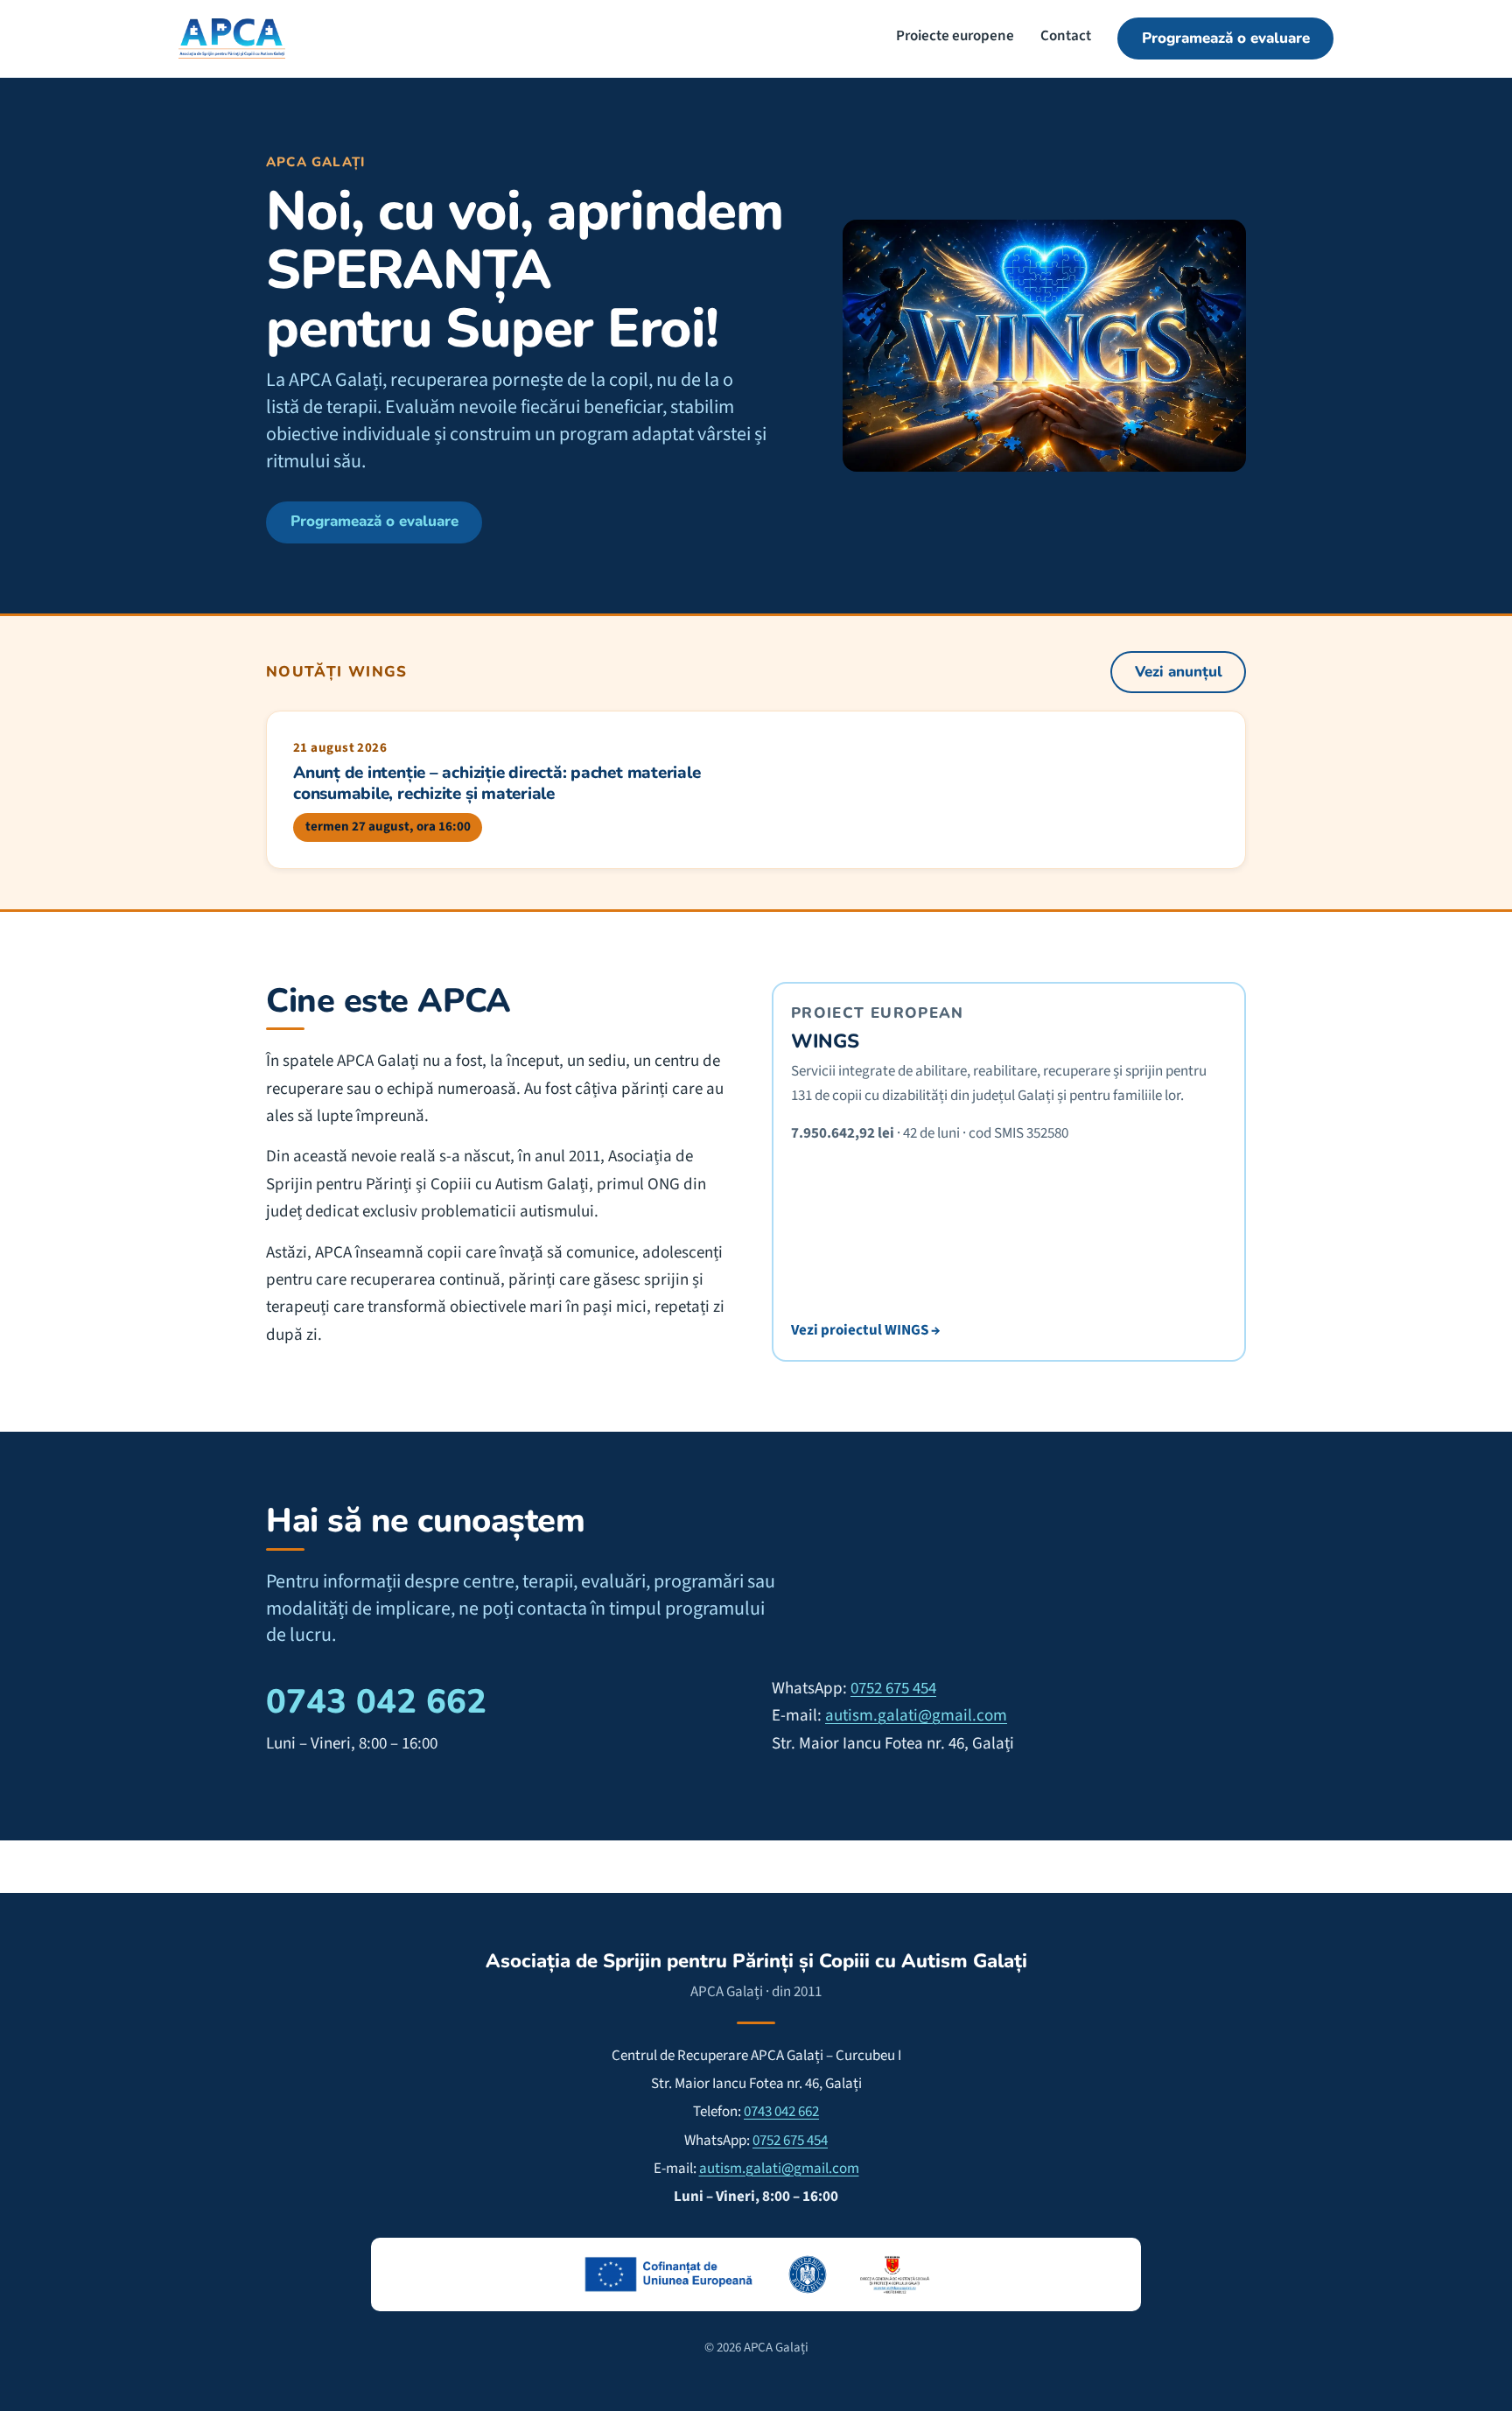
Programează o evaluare (1226, 38)
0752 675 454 (893, 1689)
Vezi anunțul (1179, 672)
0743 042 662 (376, 1702)
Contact (1066, 36)
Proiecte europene (955, 36)
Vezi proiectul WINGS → (865, 1330)
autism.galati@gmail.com (916, 1716)
